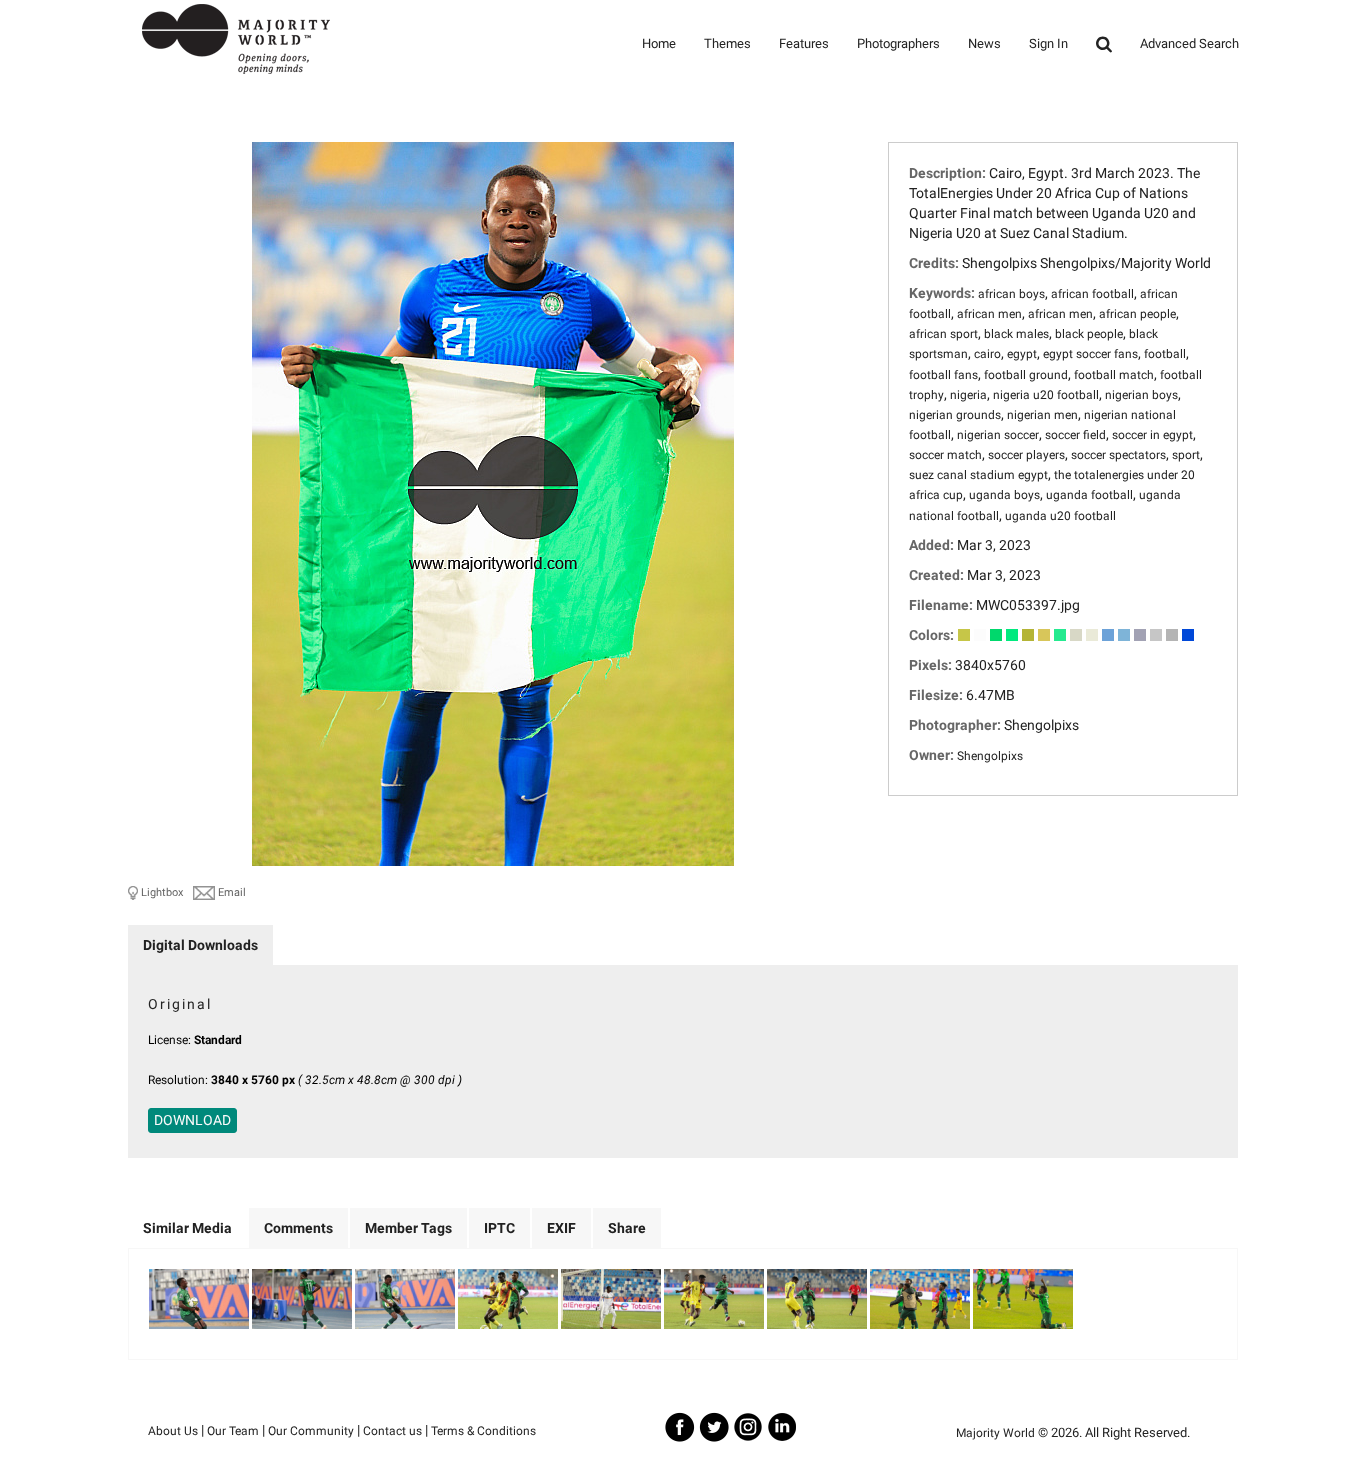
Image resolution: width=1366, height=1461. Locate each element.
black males (1016, 334)
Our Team (233, 1431)
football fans (943, 375)
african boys (1011, 294)
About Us (173, 1431)
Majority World (995, 1433)
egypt (1022, 354)
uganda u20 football (1060, 516)
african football (1092, 294)
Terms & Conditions (483, 1431)
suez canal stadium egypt (978, 475)
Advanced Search (1189, 43)
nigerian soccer (998, 435)
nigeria (968, 395)
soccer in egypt (1152, 435)
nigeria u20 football (1046, 395)
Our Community (311, 1431)
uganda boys (1004, 495)
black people (1089, 334)
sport (1186, 455)
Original (180, 1004)
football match (1114, 375)
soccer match (945, 455)
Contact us (392, 1431)
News (984, 43)
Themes (727, 43)
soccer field (1075, 435)
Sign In (1048, 43)
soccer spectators (1118, 455)
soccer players (1026, 455)
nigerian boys (1141, 395)
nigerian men (1042, 415)
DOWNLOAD (192, 1120)
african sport (943, 334)
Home (659, 43)
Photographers (898, 43)
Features (804, 43)
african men (989, 314)
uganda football (1089, 495)
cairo (987, 354)
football (1165, 354)
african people (1137, 314)
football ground (1026, 375)
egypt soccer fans (1090, 354)
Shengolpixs (990, 756)
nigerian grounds (955, 415)
